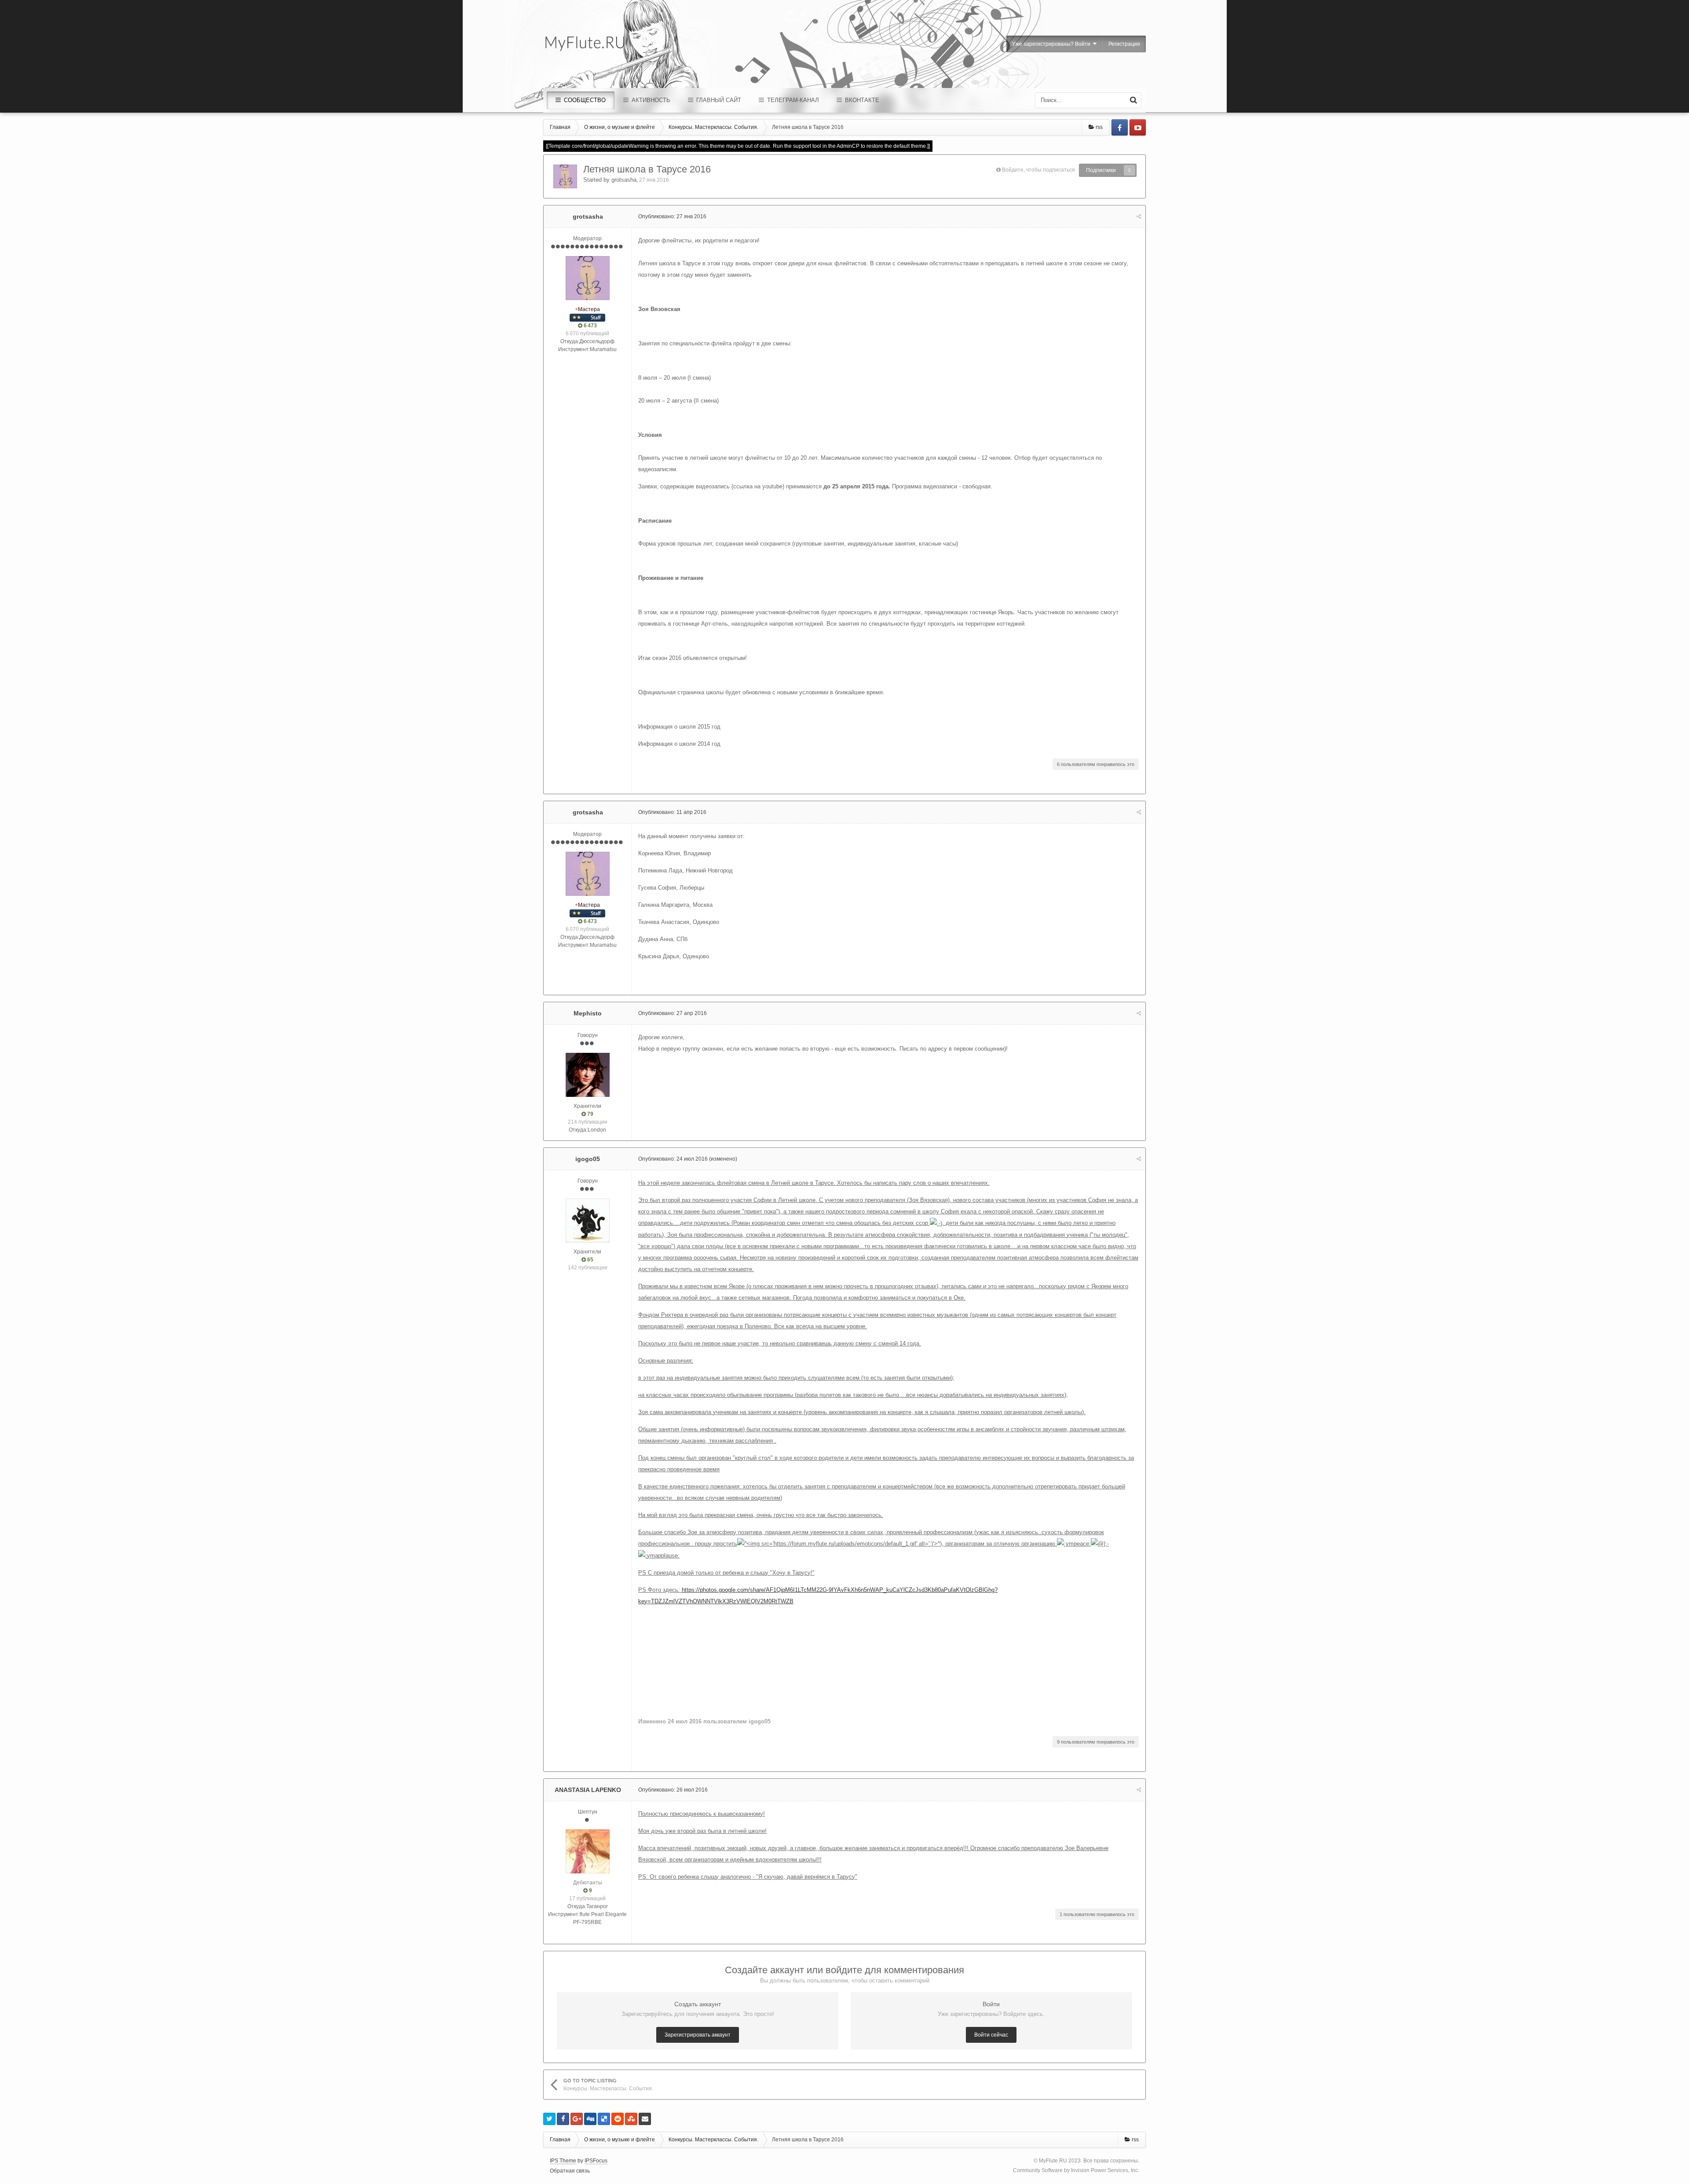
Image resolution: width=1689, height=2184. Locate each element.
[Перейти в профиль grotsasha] (565, 176)
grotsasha (624, 180)
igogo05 (588, 1159)
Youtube (1138, 127)
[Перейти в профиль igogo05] (588, 1220)
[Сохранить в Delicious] (604, 2119)
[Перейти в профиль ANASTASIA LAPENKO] (588, 1851)
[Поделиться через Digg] (590, 2119)
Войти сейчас (991, 2035)
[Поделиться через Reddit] (618, 2119)
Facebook (1120, 127)
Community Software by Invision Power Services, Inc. (1076, 2170)
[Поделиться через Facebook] (563, 2119)
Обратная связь (570, 2171)
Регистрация (1124, 44)
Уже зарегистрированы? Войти (1053, 44)
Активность (650, 100)
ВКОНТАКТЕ (861, 100)
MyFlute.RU (1053, 2161)
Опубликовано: (672, 216)
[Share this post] (1139, 216)
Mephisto (588, 1013)
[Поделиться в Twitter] (549, 2119)
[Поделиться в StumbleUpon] (631, 2119)
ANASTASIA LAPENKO (588, 1790)
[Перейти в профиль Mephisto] (588, 1075)
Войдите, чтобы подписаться (1038, 170)
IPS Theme (563, 2161)
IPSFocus (596, 2161)
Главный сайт (718, 100)
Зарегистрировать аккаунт (698, 2035)
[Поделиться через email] (645, 2119)
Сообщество (584, 100)
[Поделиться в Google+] (577, 2119)
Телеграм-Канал (792, 100)
